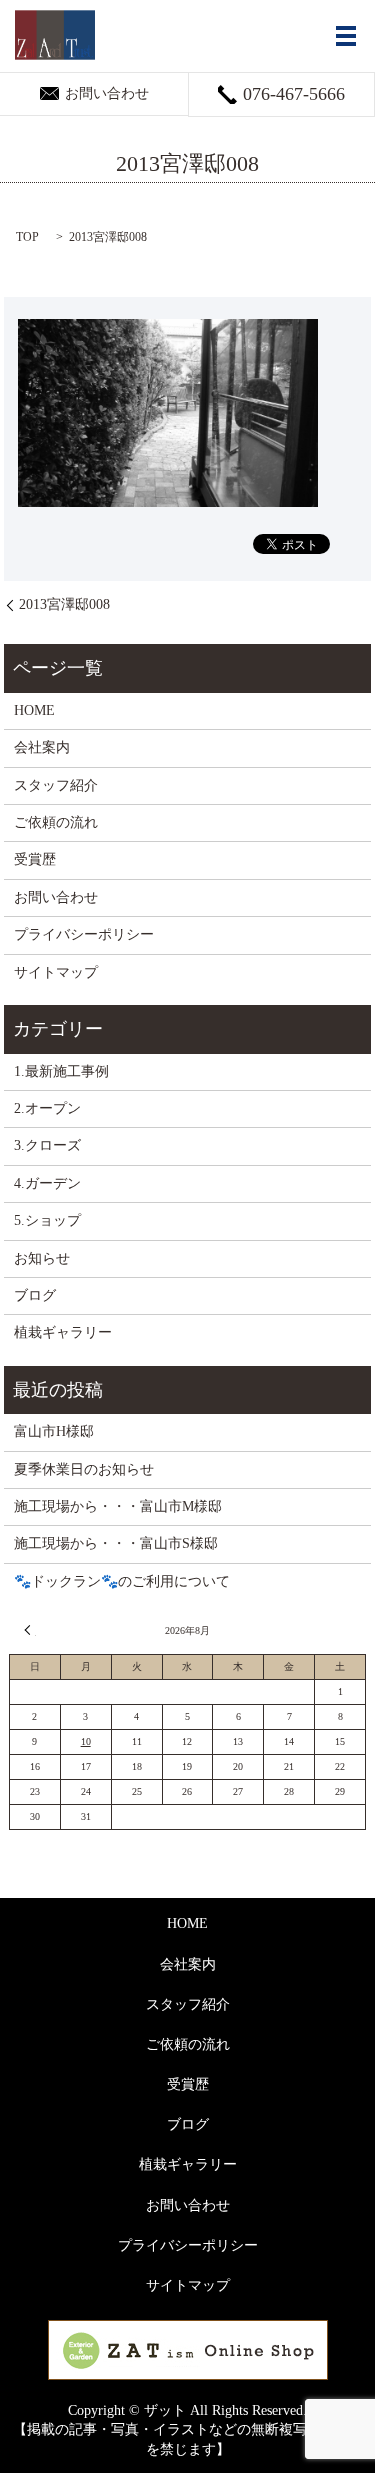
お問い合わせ (56, 897)
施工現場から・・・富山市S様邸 (116, 1543)
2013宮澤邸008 (64, 604)
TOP (27, 237)
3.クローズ (47, 1145)
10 (86, 1741)
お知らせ (42, 1258)
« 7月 (30, 1630)
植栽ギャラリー (63, 1332)
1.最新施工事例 (61, 1071)
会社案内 (42, 747)
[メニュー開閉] (346, 36)
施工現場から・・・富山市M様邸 (118, 1506)
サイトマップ (56, 972)
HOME (34, 710)
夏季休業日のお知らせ (84, 1469)
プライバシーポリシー (84, 934)
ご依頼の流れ (56, 822)
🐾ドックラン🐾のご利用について (122, 1581)
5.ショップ (47, 1220)
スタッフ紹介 (56, 785)
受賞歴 (35, 859)
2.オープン (47, 1108)
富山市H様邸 (54, 1431)
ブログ (35, 1295)
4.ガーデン (47, 1183)
